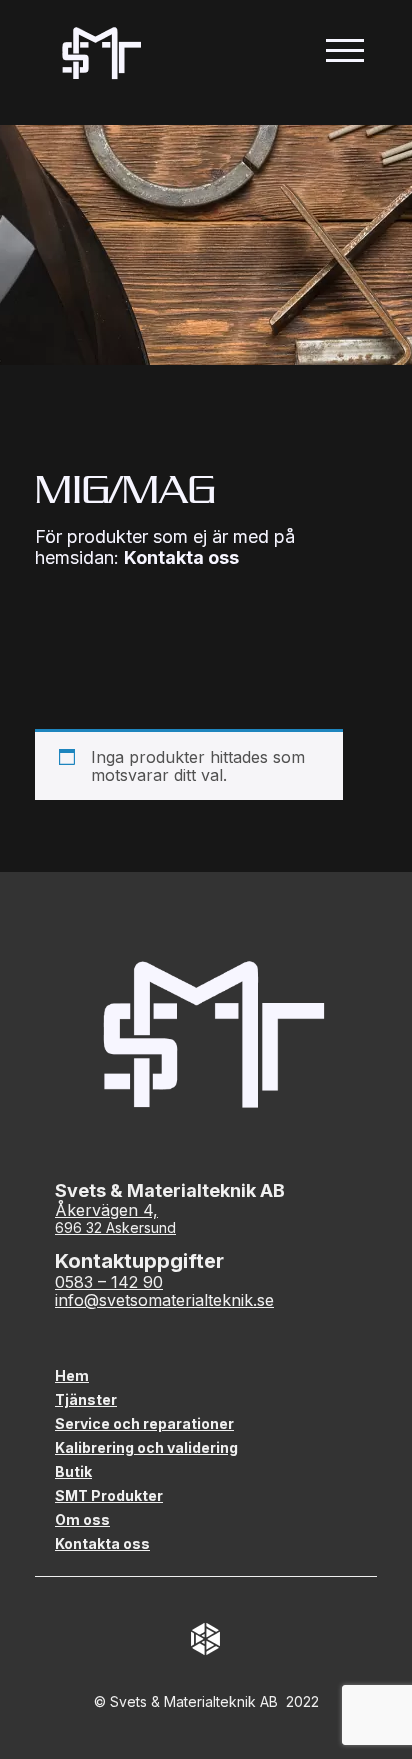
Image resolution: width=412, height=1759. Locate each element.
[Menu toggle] (344, 53)
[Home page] (98, 52)
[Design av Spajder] (206, 1640)
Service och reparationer (144, 1423)
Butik (73, 1471)
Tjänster (86, 1399)
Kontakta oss (181, 557)
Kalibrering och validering (146, 1447)
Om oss (82, 1519)
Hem (72, 1375)
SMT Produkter (109, 1495)
